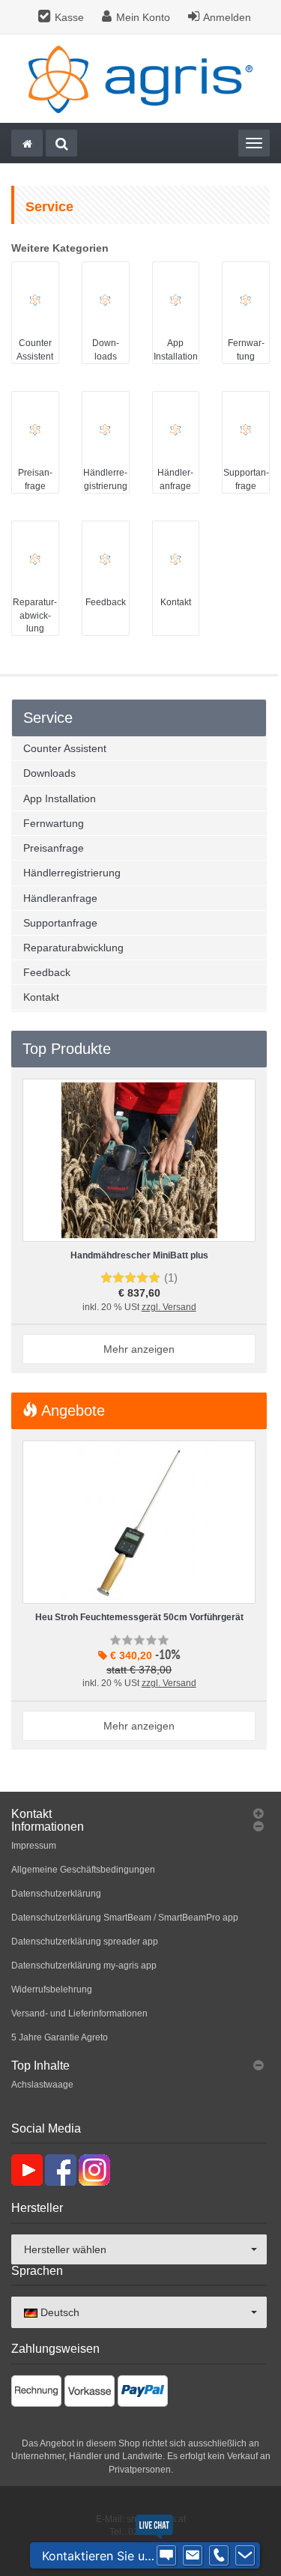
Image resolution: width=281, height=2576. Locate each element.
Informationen (48, 1827)
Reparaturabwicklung (35, 615)
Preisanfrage (54, 848)
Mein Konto (143, 17)
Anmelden (227, 17)
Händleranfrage (60, 898)
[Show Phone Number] (219, 2556)
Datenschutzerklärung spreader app (85, 1942)
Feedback (106, 602)
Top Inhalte (40, 2066)
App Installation (60, 798)
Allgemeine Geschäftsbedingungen (83, 1870)
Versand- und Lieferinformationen (79, 2013)
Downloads (49, 773)
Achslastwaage (42, 2085)
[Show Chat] (166, 2556)
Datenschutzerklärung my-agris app (84, 1966)
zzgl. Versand (169, 1307)
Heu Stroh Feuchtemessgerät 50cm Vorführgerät (139, 1617)
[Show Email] (193, 2556)
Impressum (34, 1846)
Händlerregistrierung (72, 873)
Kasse (69, 17)
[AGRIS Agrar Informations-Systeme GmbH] (141, 79)
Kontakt (176, 602)
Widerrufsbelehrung (52, 1989)
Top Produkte (67, 1049)
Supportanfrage (60, 923)
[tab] (139, 1814)
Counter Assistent (65, 748)
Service (48, 718)
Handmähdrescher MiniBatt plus (139, 1255)
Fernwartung (54, 823)
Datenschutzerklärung (56, 1894)
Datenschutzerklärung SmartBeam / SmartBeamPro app (125, 1918)
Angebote (71, 1410)
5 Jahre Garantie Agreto (60, 2037)
